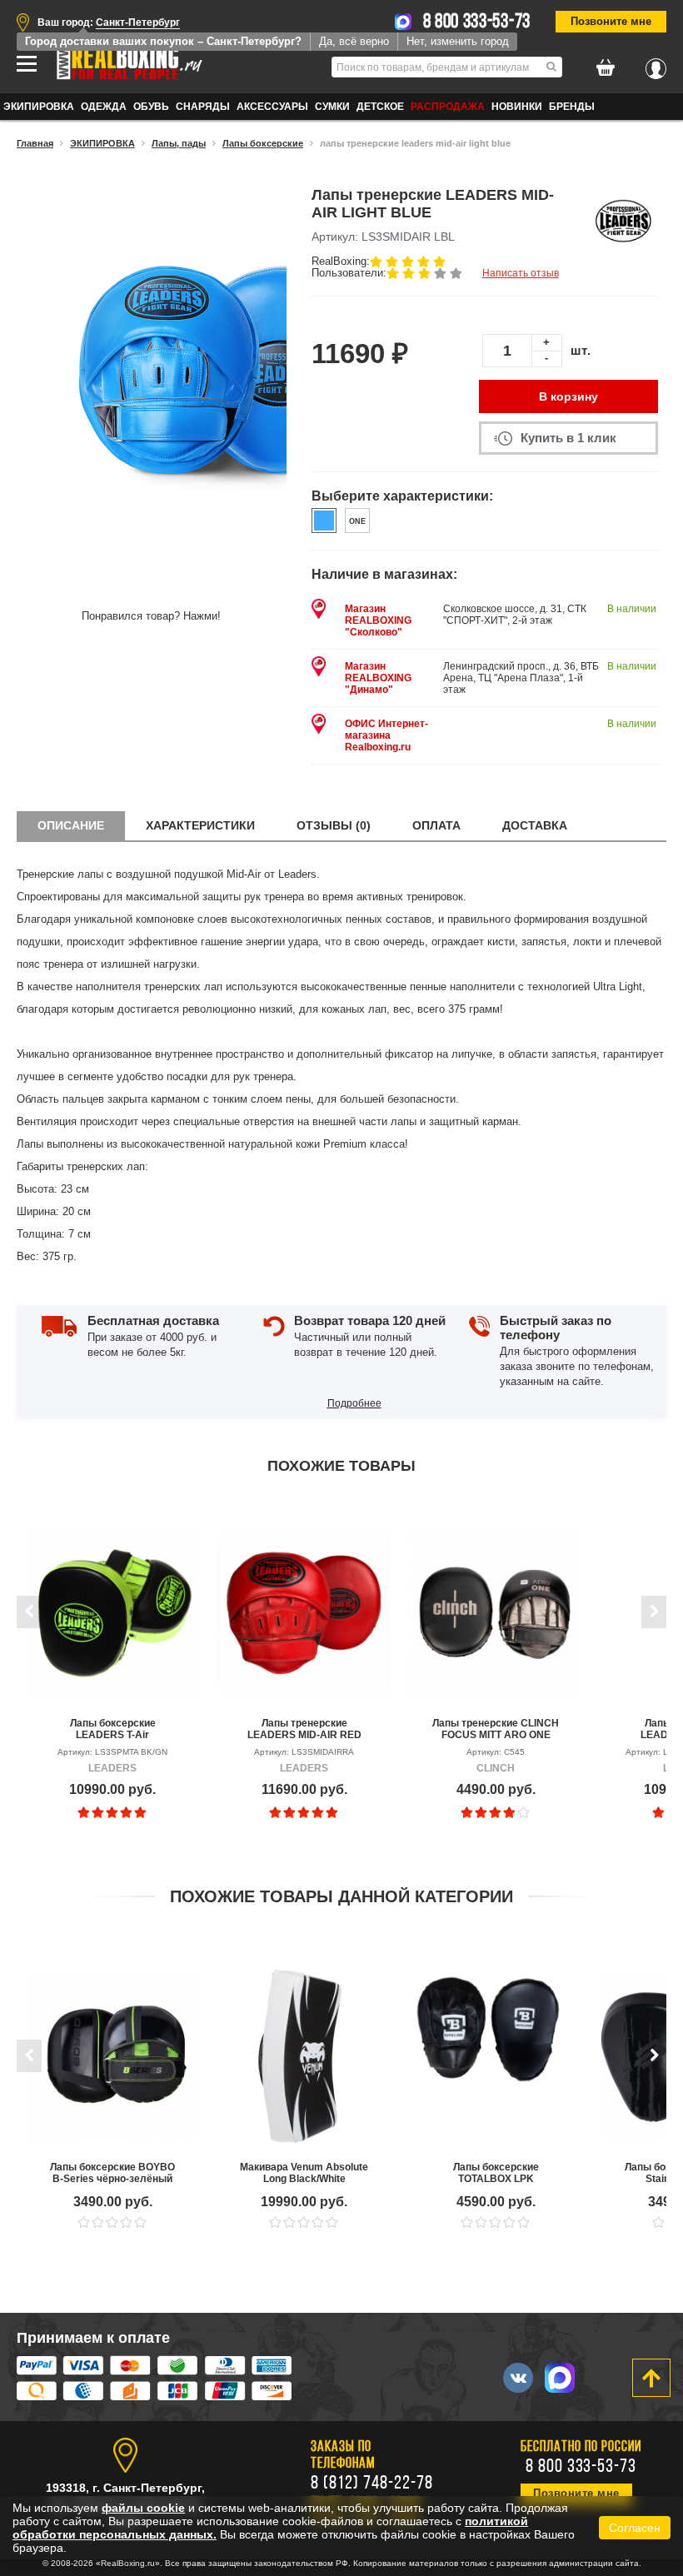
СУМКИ (332, 107)
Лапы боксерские (263, 143)
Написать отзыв (521, 273)
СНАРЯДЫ (203, 107)
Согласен (635, 2528)
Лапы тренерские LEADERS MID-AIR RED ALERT (304, 1729)
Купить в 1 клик (568, 438)
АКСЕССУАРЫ (272, 107)
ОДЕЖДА (104, 107)
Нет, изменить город (458, 41)
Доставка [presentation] (535, 825)
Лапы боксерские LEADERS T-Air (113, 1729)
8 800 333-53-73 (477, 22)
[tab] (71, 826)
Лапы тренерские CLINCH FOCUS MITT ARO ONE (496, 1729)
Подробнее (354, 1403)
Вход (656, 64)
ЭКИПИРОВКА (39, 107)
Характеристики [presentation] (200, 825)
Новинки (517, 107)
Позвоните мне (611, 21)
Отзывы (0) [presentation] (334, 825)
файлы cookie (143, 2508)
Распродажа (448, 107)
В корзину (568, 396)
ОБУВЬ (151, 107)
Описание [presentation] (71, 825)
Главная (35, 143)
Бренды (572, 107)
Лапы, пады (179, 143)
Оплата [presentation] (436, 825)
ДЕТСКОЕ (380, 107)
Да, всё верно (354, 41)
